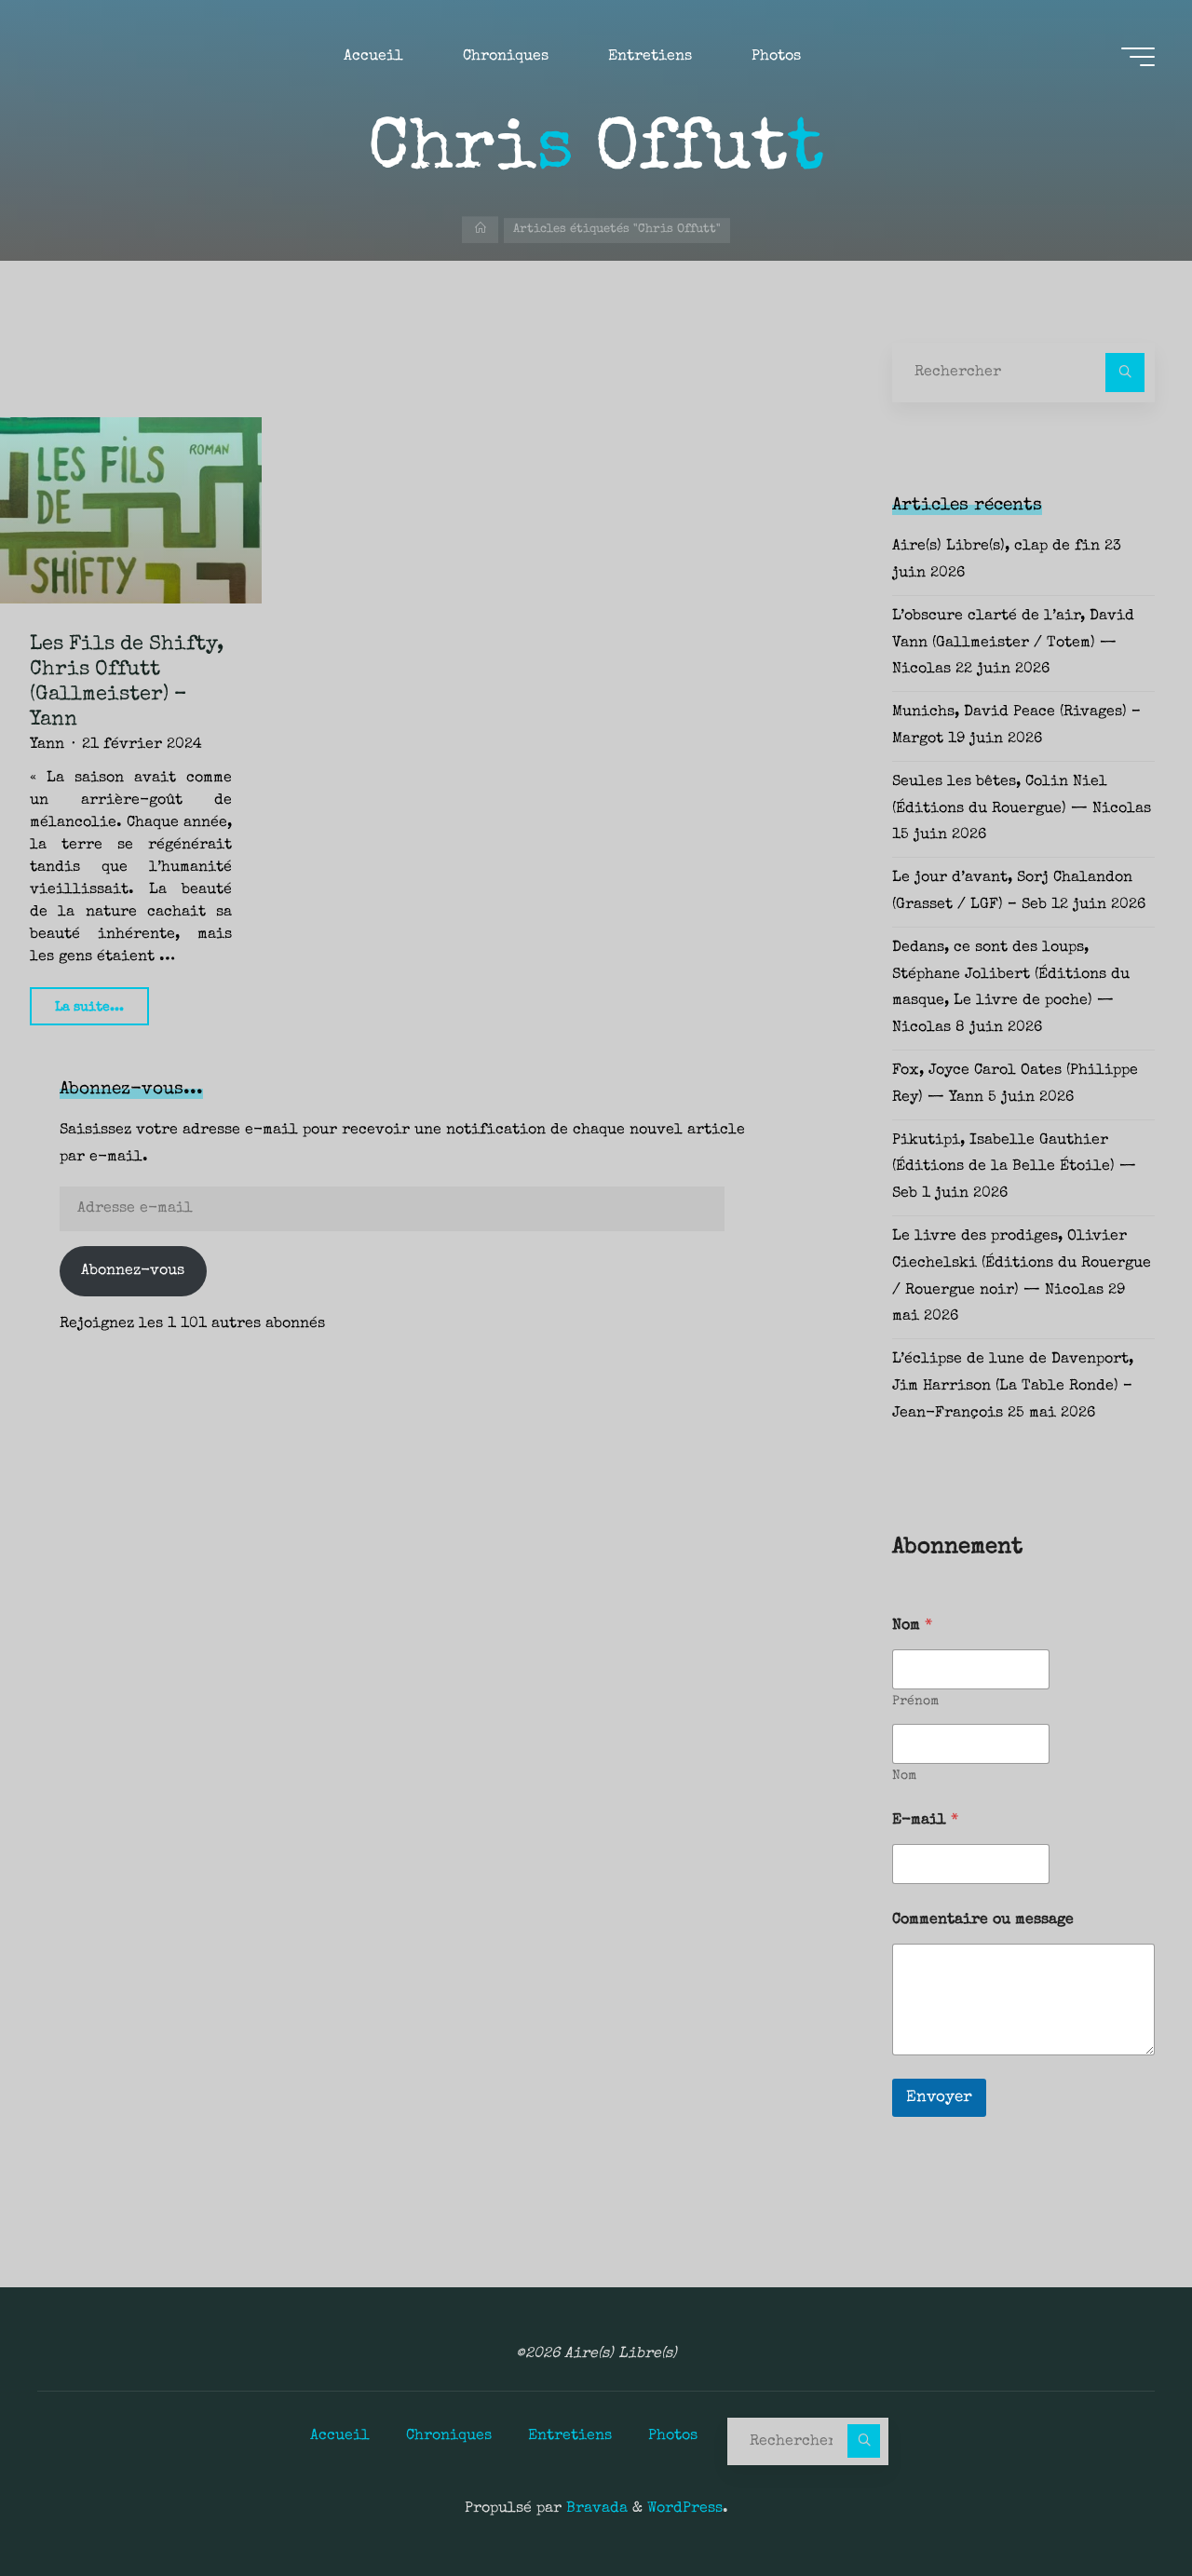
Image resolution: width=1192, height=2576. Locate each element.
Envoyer (939, 2098)
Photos (673, 2436)
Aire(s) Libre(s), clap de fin (996, 547)
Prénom (915, 1702)
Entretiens (570, 2436)
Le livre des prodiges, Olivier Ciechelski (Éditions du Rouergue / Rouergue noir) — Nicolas (1022, 1264)
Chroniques (449, 2436)
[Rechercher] (1125, 373)
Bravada (595, 2509)
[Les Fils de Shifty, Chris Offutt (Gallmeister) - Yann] (131, 510)
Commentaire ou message (983, 1920)
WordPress (685, 2509)
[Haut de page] (1119, 2503)
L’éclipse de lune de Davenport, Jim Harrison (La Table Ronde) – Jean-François (1013, 1387)
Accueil (340, 2436)
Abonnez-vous (133, 1271)
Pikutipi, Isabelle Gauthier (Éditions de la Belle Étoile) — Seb (1014, 1168)
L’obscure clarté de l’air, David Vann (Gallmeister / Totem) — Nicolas (1013, 644)
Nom (904, 1776)
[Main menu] (1138, 57)
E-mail (925, 1821)
